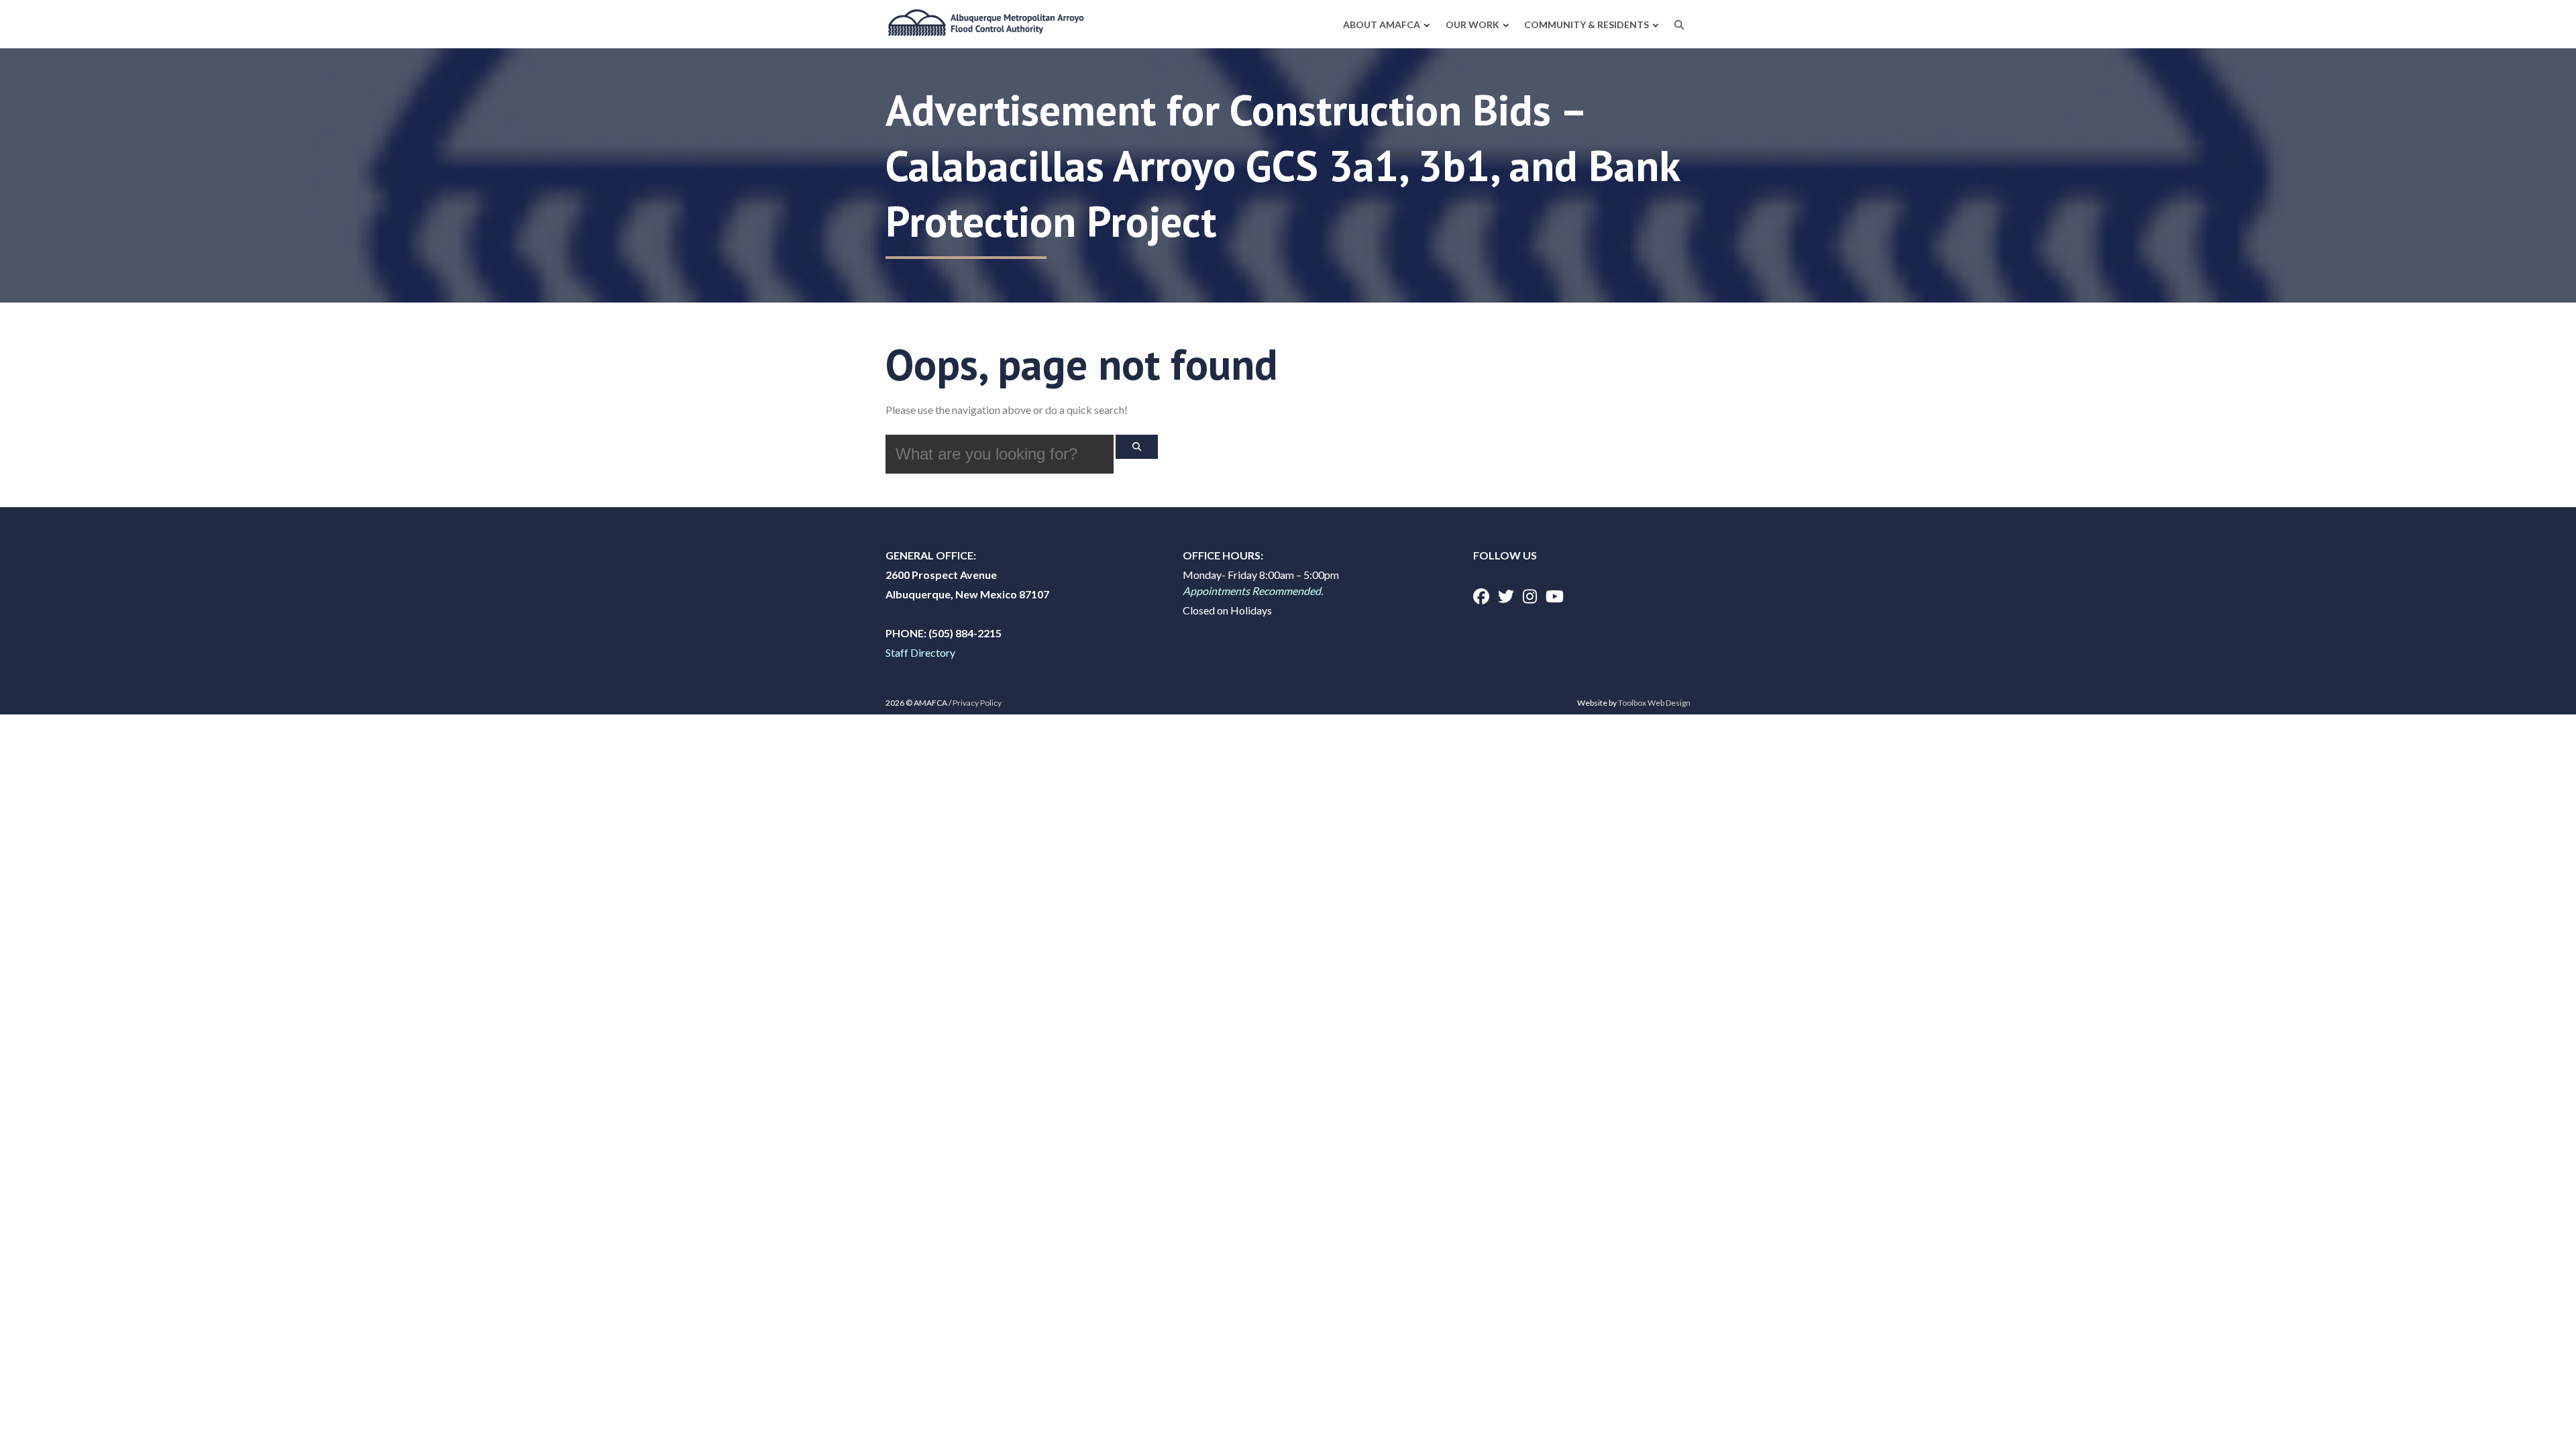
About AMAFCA (1382, 24)
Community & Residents (1587, 24)
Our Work (1472, 24)
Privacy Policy (977, 703)
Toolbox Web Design (1654, 703)
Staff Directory (920, 652)
